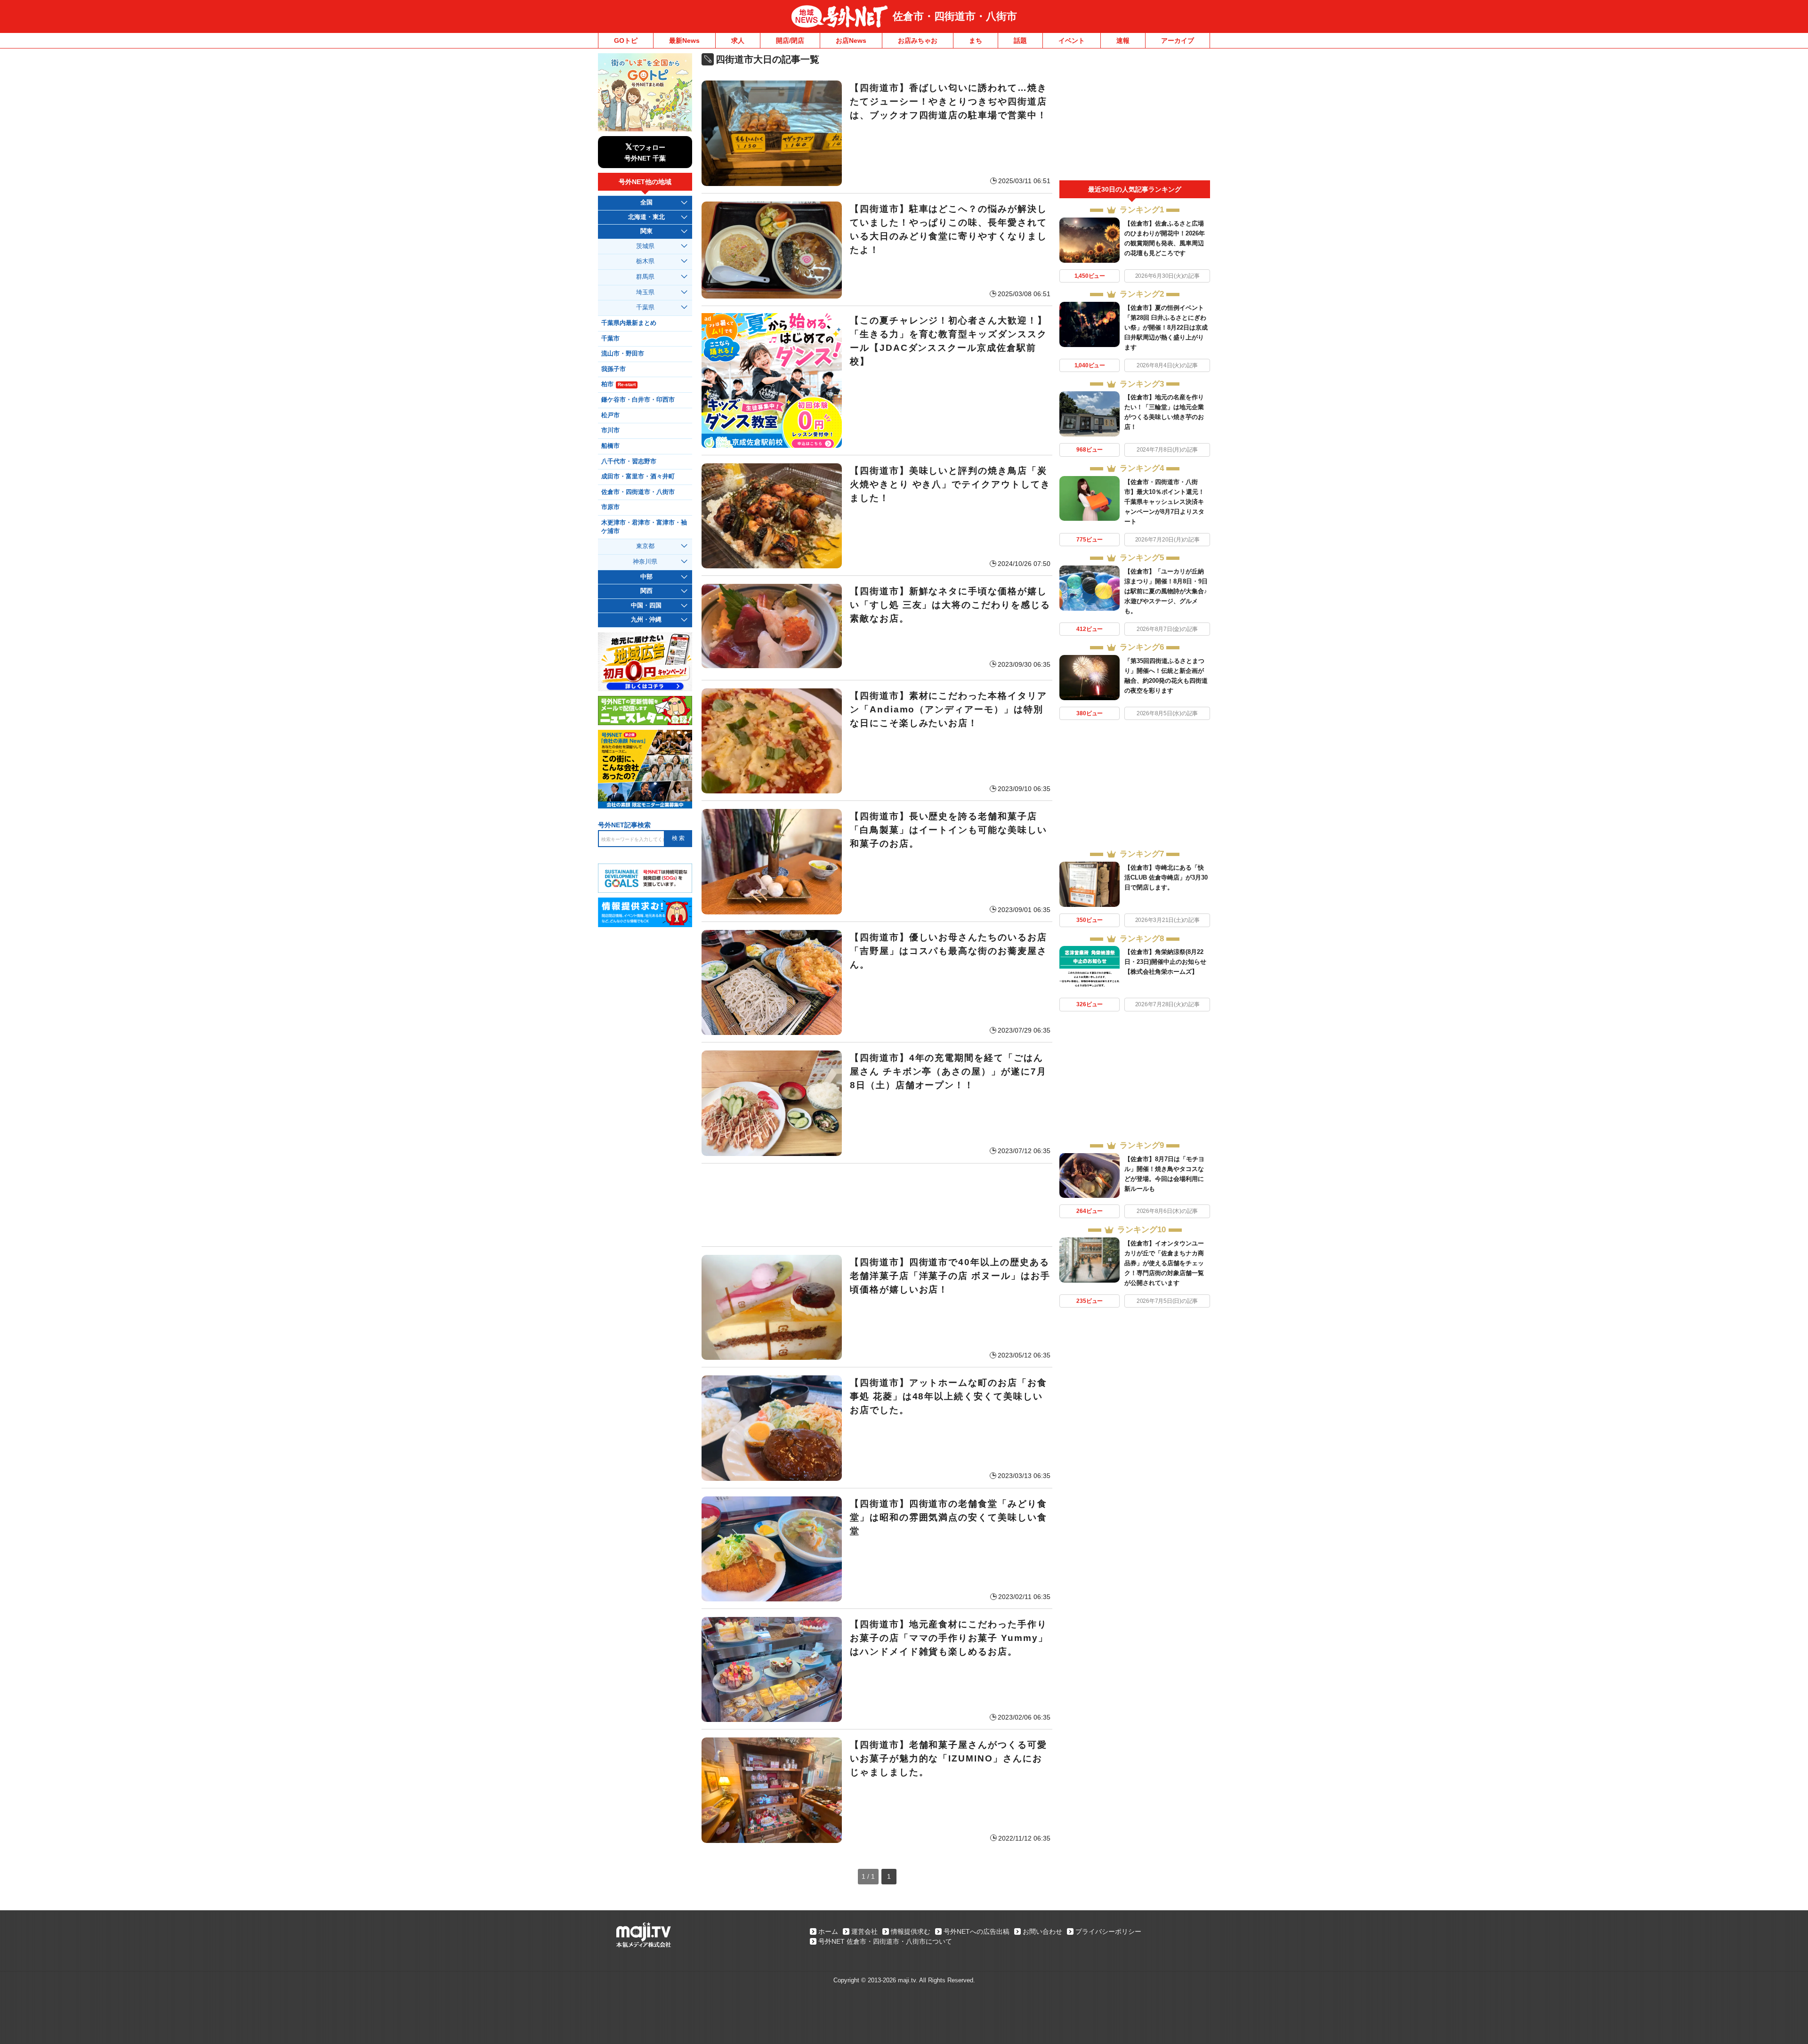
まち (976, 40)
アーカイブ (1178, 40)
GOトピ (626, 40)
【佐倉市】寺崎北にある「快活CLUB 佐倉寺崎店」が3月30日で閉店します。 (1166, 877)
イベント (1072, 40)
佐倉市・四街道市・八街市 (955, 16)
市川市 (610, 430)
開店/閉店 (790, 40)
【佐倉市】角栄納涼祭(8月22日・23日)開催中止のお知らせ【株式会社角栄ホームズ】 (1165, 962)
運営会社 (864, 1931)
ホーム (828, 1931)
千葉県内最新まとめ (629, 323)
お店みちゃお (918, 40)
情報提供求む (911, 1931)
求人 (738, 40)
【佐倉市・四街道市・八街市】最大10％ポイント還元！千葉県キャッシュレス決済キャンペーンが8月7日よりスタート (1164, 502)
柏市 (618, 384)
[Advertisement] (877, 1205)
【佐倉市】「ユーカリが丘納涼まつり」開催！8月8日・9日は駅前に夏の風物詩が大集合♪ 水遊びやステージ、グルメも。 (1166, 591)
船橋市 (610, 446)
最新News (684, 40)
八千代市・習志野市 (629, 461)
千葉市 (610, 339)
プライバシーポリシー (1108, 1931)
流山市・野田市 (623, 354)
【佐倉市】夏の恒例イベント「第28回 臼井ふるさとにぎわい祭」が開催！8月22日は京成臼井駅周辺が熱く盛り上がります (1166, 327)
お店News (851, 40)
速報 (1123, 40)
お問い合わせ (1042, 1931)
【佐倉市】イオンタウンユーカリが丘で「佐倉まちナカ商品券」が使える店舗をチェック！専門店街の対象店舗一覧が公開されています (1164, 1263)
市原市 (610, 507)
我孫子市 (613, 369)
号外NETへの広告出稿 (977, 1931)
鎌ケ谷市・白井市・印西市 (638, 400)
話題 (1020, 40)
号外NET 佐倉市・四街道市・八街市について (885, 1941)
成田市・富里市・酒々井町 (638, 477)
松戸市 (610, 415)
